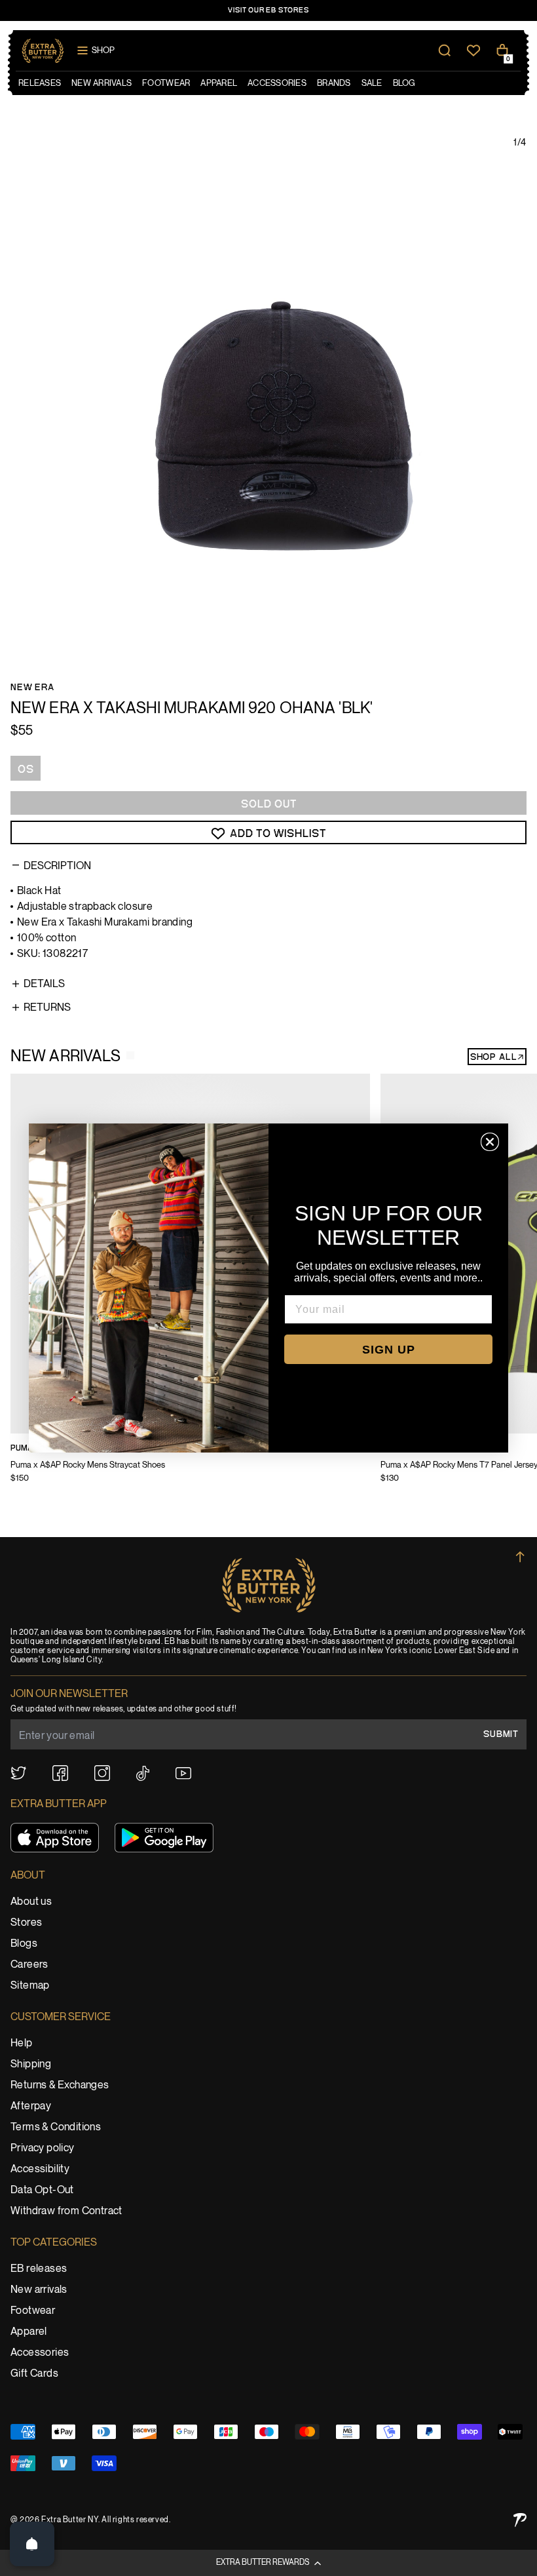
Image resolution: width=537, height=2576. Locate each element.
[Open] (32, 2544)
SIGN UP (389, 1350)
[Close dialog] (490, 1142)
